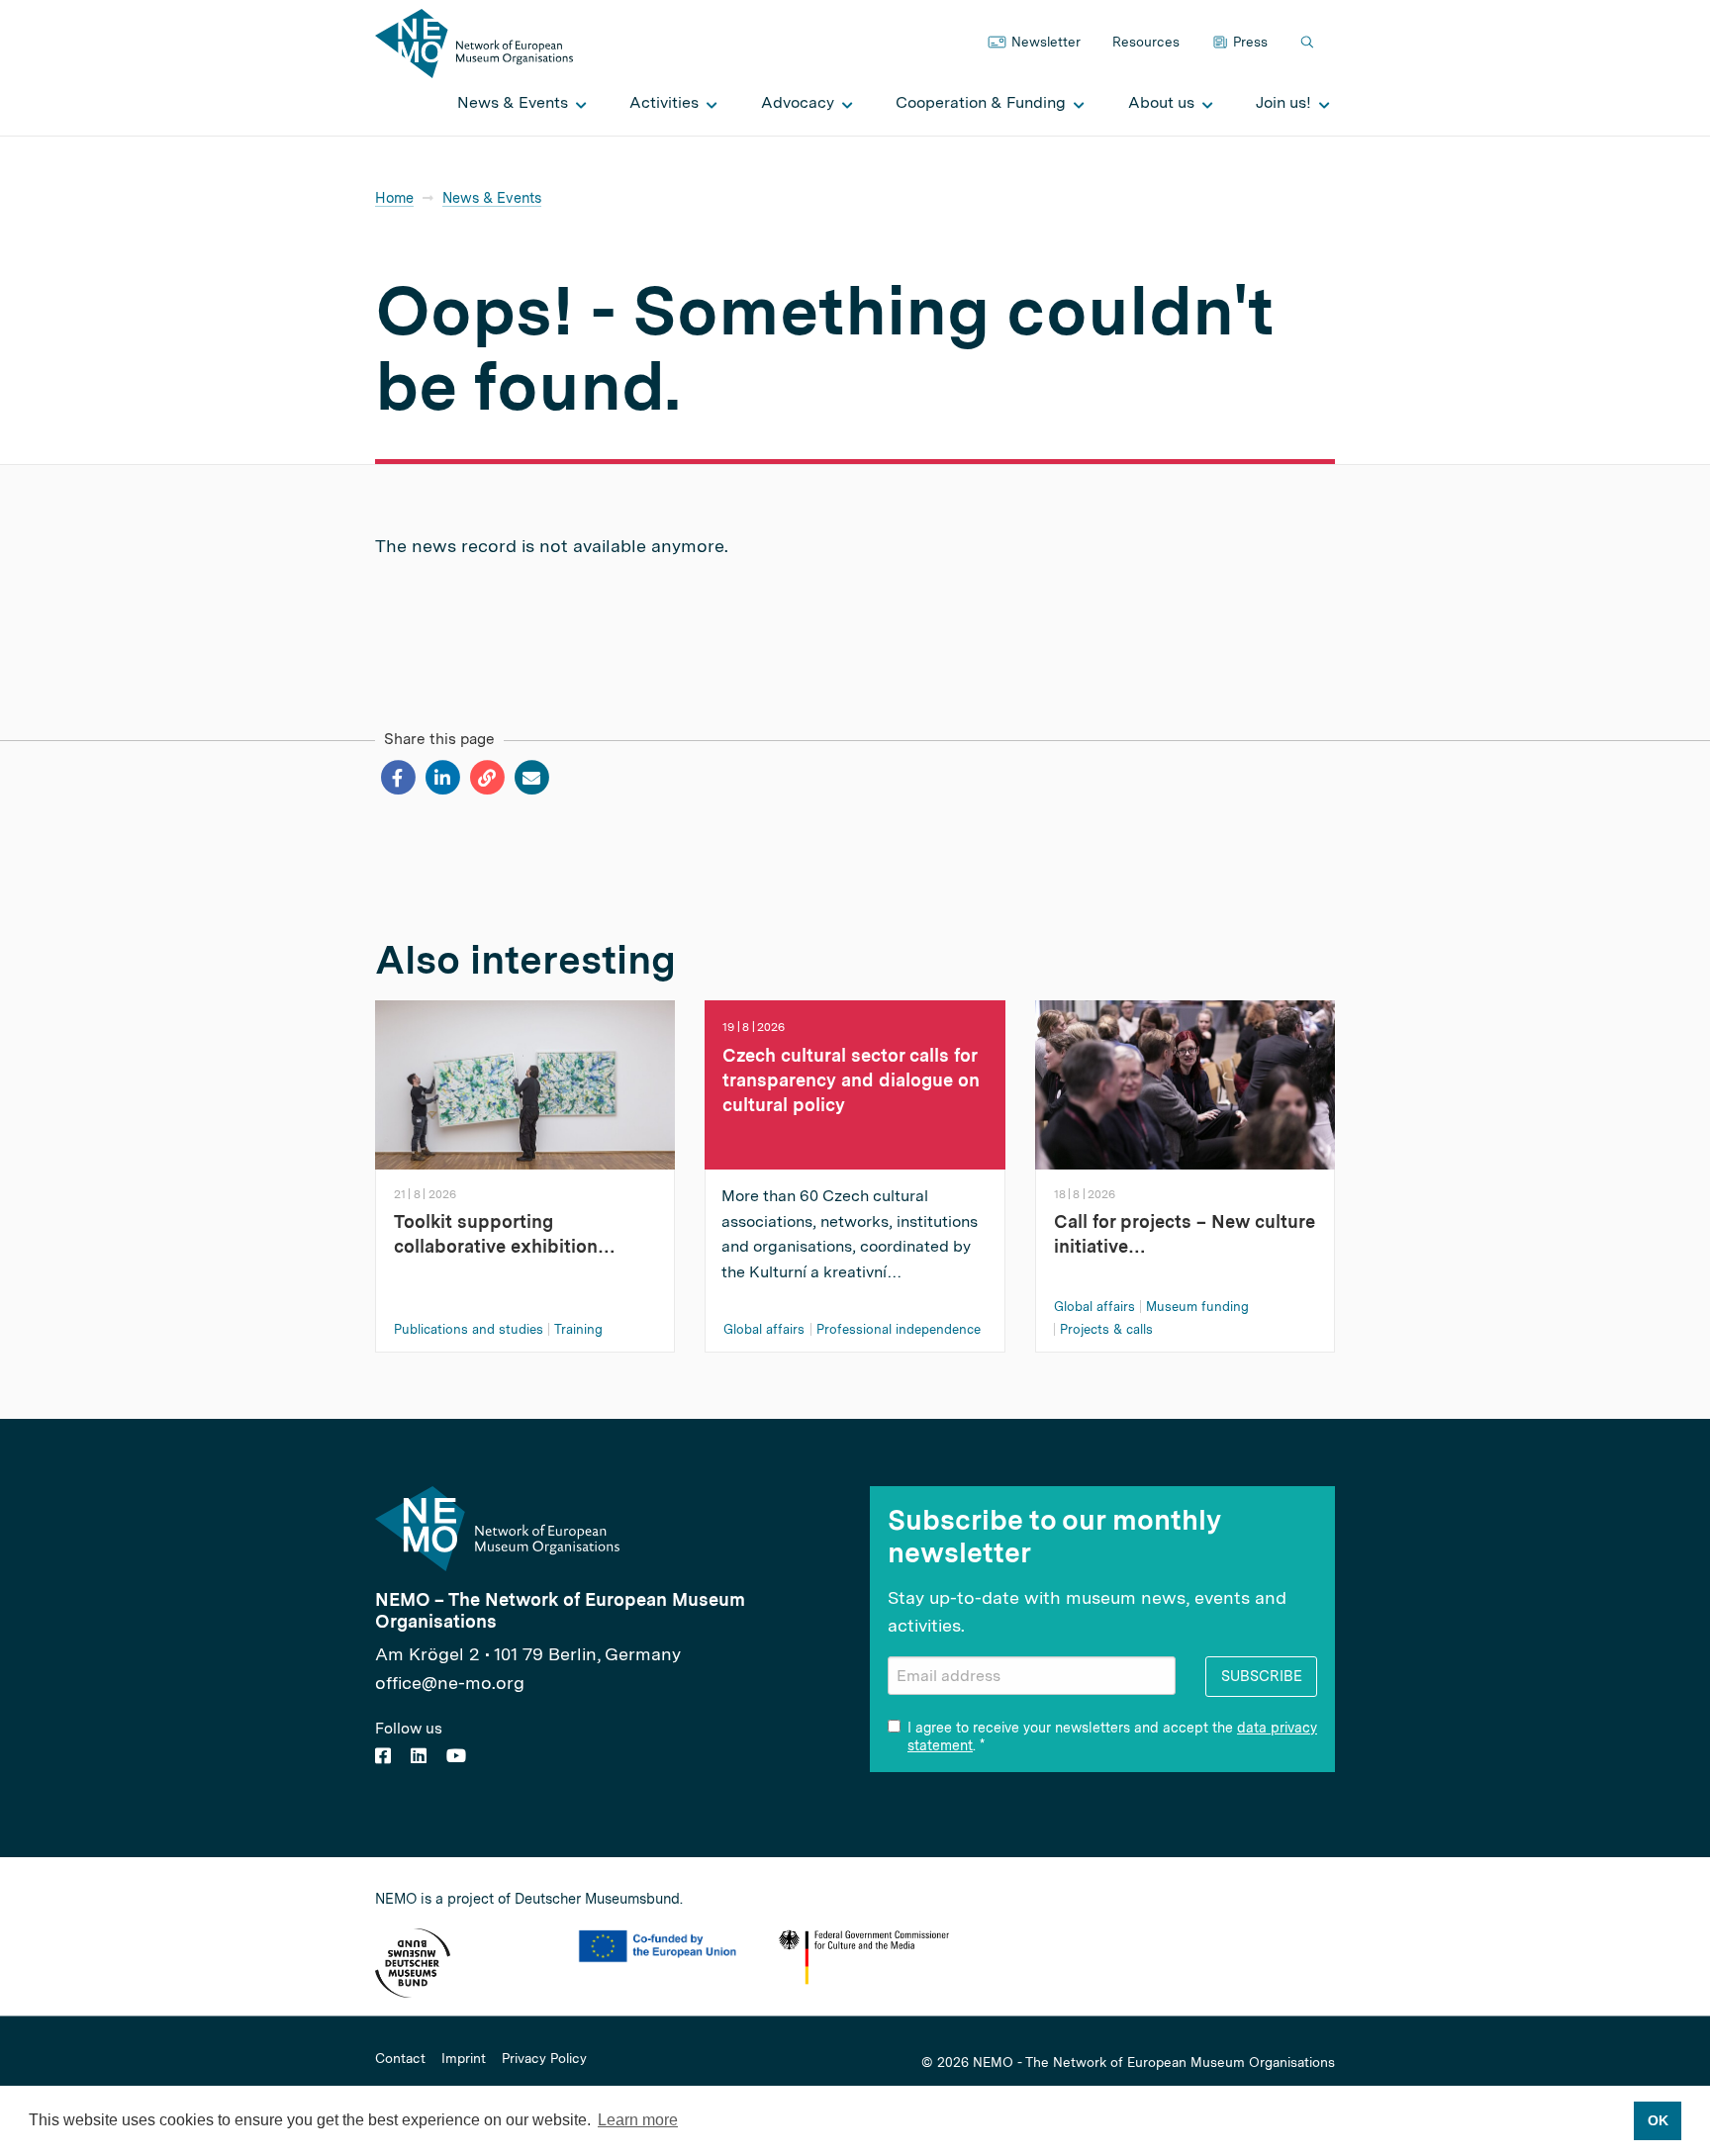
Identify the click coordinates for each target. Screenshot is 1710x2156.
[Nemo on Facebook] (383, 1756)
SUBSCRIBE (1262, 1676)
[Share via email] (531, 778)
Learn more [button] (638, 2120)
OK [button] (1658, 2120)
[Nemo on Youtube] (456, 1756)
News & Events (492, 197)
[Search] (1309, 43)
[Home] (474, 42)
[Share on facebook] (397, 778)
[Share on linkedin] (442, 778)
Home (394, 197)
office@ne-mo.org (450, 1683)
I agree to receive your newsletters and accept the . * (1112, 1736)
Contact (400, 2059)
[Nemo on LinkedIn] (419, 1756)
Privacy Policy (544, 2059)
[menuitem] (517, 103)
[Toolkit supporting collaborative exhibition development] (525, 1083)
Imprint (464, 2059)
